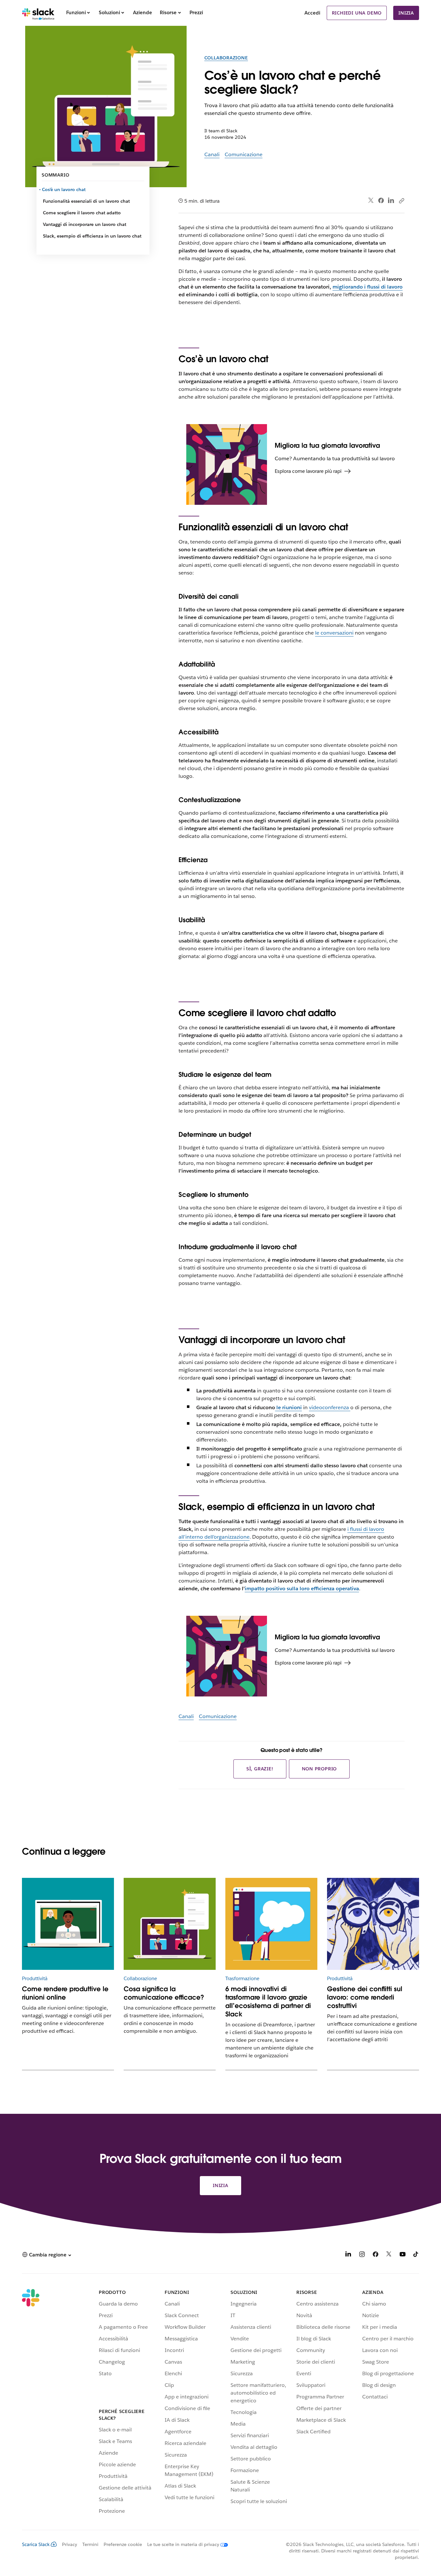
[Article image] (170, 1924)
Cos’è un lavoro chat (64, 189)
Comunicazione (244, 154)
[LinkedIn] (391, 201)
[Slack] (38, 13)
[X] (389, 2255)
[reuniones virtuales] (68, 1924)
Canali (212, 154)
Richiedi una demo (357, 13)
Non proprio (319, 1769)
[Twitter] (371, 201)
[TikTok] (416, 2255)
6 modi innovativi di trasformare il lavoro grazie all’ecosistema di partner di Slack (268, 2001)
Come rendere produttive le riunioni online (65, 1993)
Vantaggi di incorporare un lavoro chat (85, 224)
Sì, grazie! (260, 1769)
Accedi (312, 13)
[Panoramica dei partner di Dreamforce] (271, 1924)
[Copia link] (401, 200)
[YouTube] (403, 2255)
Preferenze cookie (123, 2544)
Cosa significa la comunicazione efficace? (164, 1993)
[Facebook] (381, 200)
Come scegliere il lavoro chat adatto (82, 213)
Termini (90, 2544)
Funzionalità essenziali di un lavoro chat (86, 201)
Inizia (406, 13)
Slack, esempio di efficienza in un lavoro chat (92, 236)
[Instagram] (362, 2255)
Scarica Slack (36, 2544)
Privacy (70, 2544)
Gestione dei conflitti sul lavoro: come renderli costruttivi (365, 1997)
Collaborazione (226, 58)
